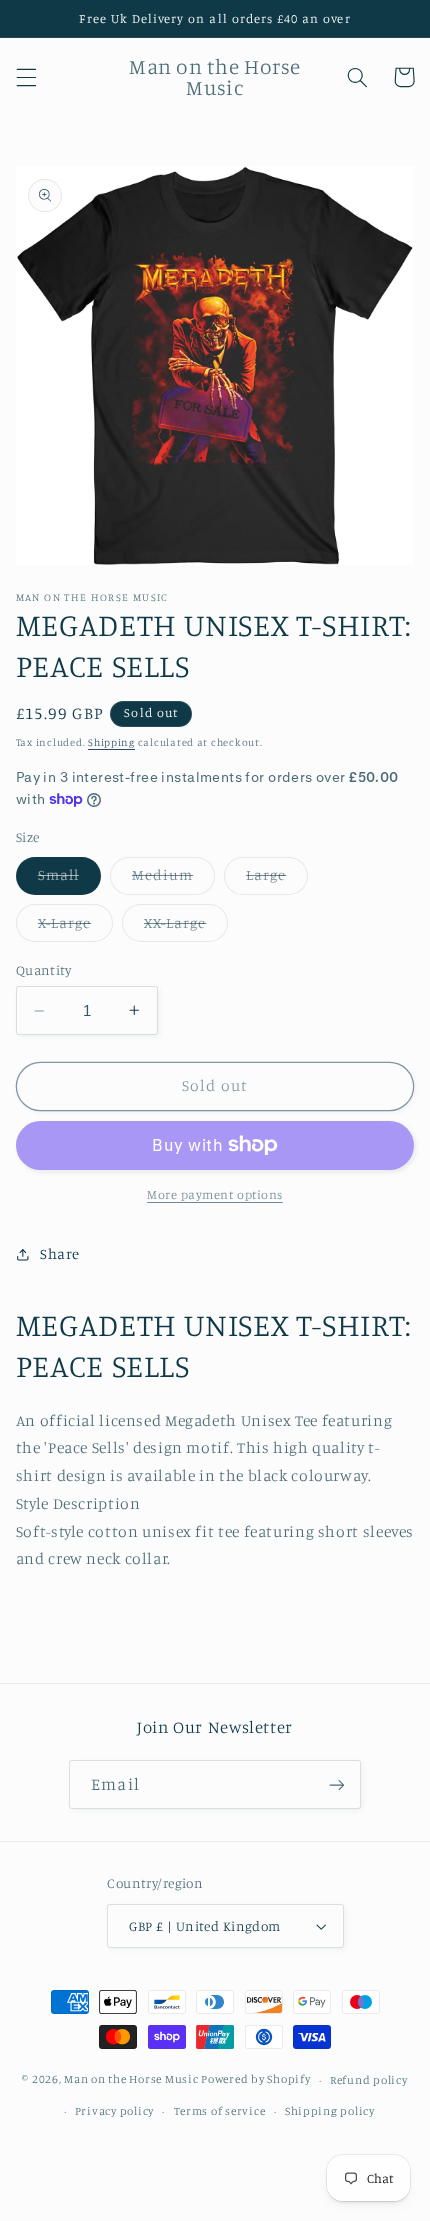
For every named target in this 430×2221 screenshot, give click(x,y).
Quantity (43, 970)
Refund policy (369, 2080)
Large (277, 879)
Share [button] (60, 1253)
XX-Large (186, 927)
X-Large (75, 927)
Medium (173, 879)
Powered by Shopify (255, 2080)
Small (69, 879)
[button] (26, 77)
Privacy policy (114, 2111)
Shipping (111, 742)
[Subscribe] (336, 1784)
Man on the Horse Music (132, 2080)
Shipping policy (330, 2111)
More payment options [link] (215, 1194)
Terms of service (220, 2111)
